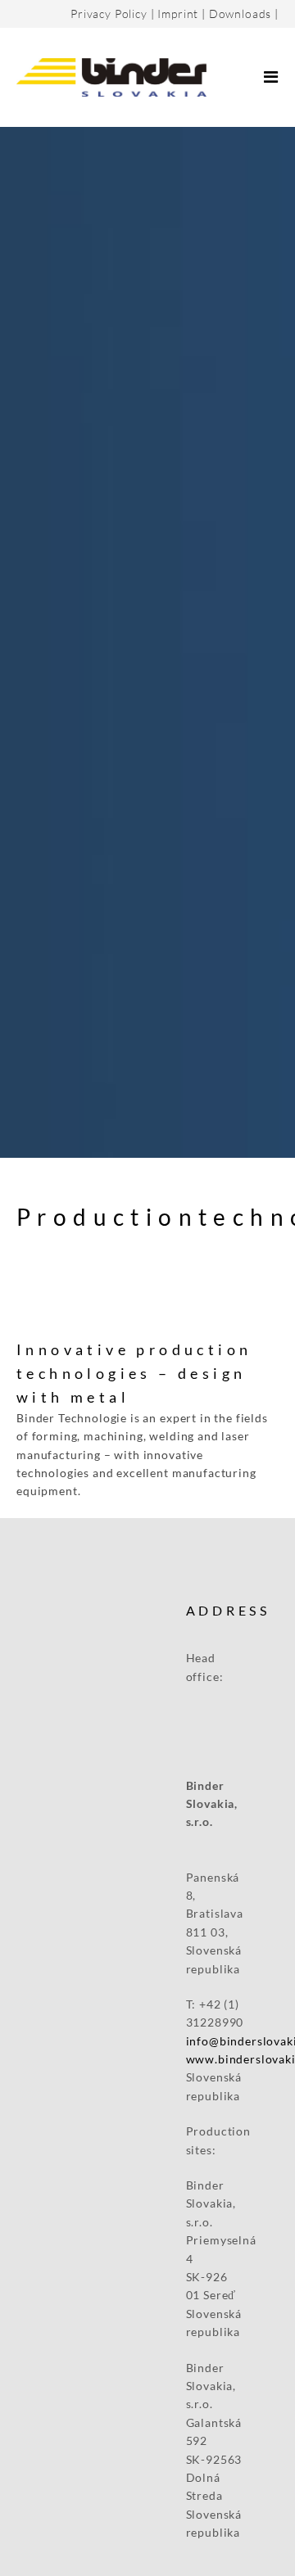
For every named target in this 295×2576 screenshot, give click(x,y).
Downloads (241, 14)
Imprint (178, 14)
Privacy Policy (109, 14)
